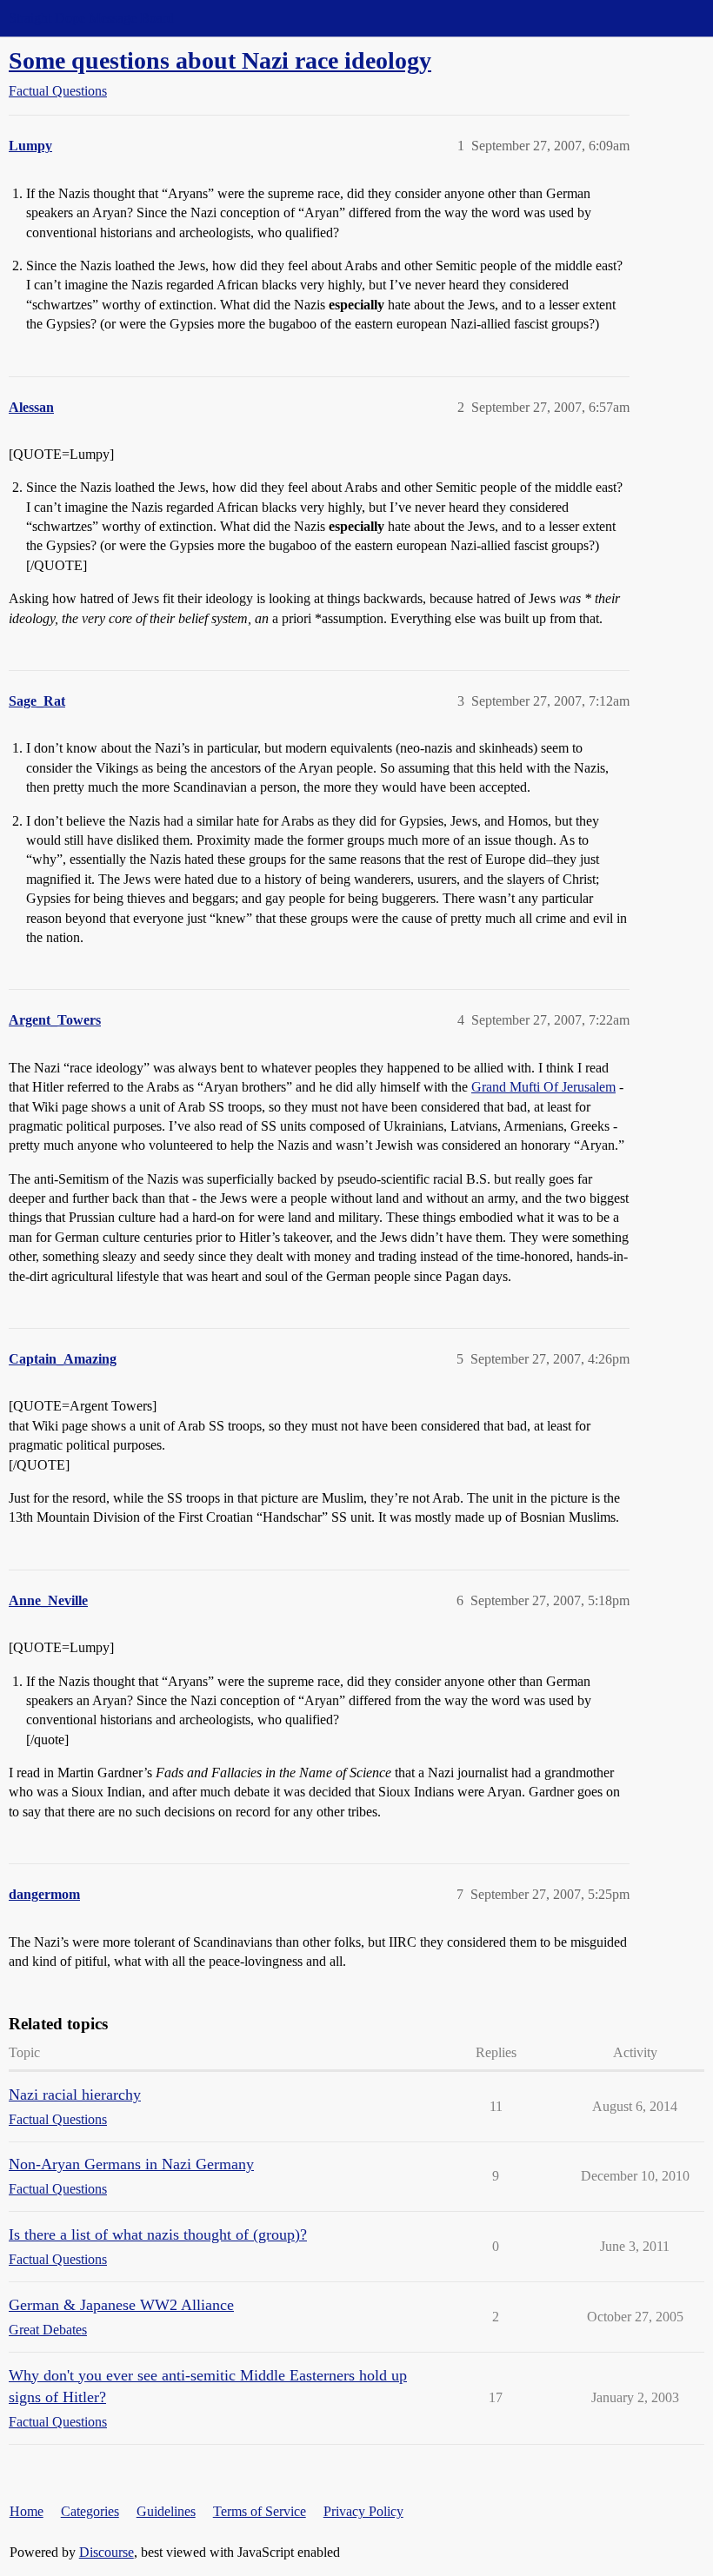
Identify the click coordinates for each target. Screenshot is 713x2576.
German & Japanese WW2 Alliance (121, 2305)
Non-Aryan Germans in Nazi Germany (131, 2164)
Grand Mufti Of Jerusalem (543, 1087)
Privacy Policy (363, 2511)
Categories (90, 2511)
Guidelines (166, 2511)
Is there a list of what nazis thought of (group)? (158, 2234)
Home (27, 2511)
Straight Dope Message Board (91, 18)
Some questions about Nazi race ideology (220, 60)
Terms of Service (260, 2511)
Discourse (107, 2552)
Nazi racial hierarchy (75, 2095)
